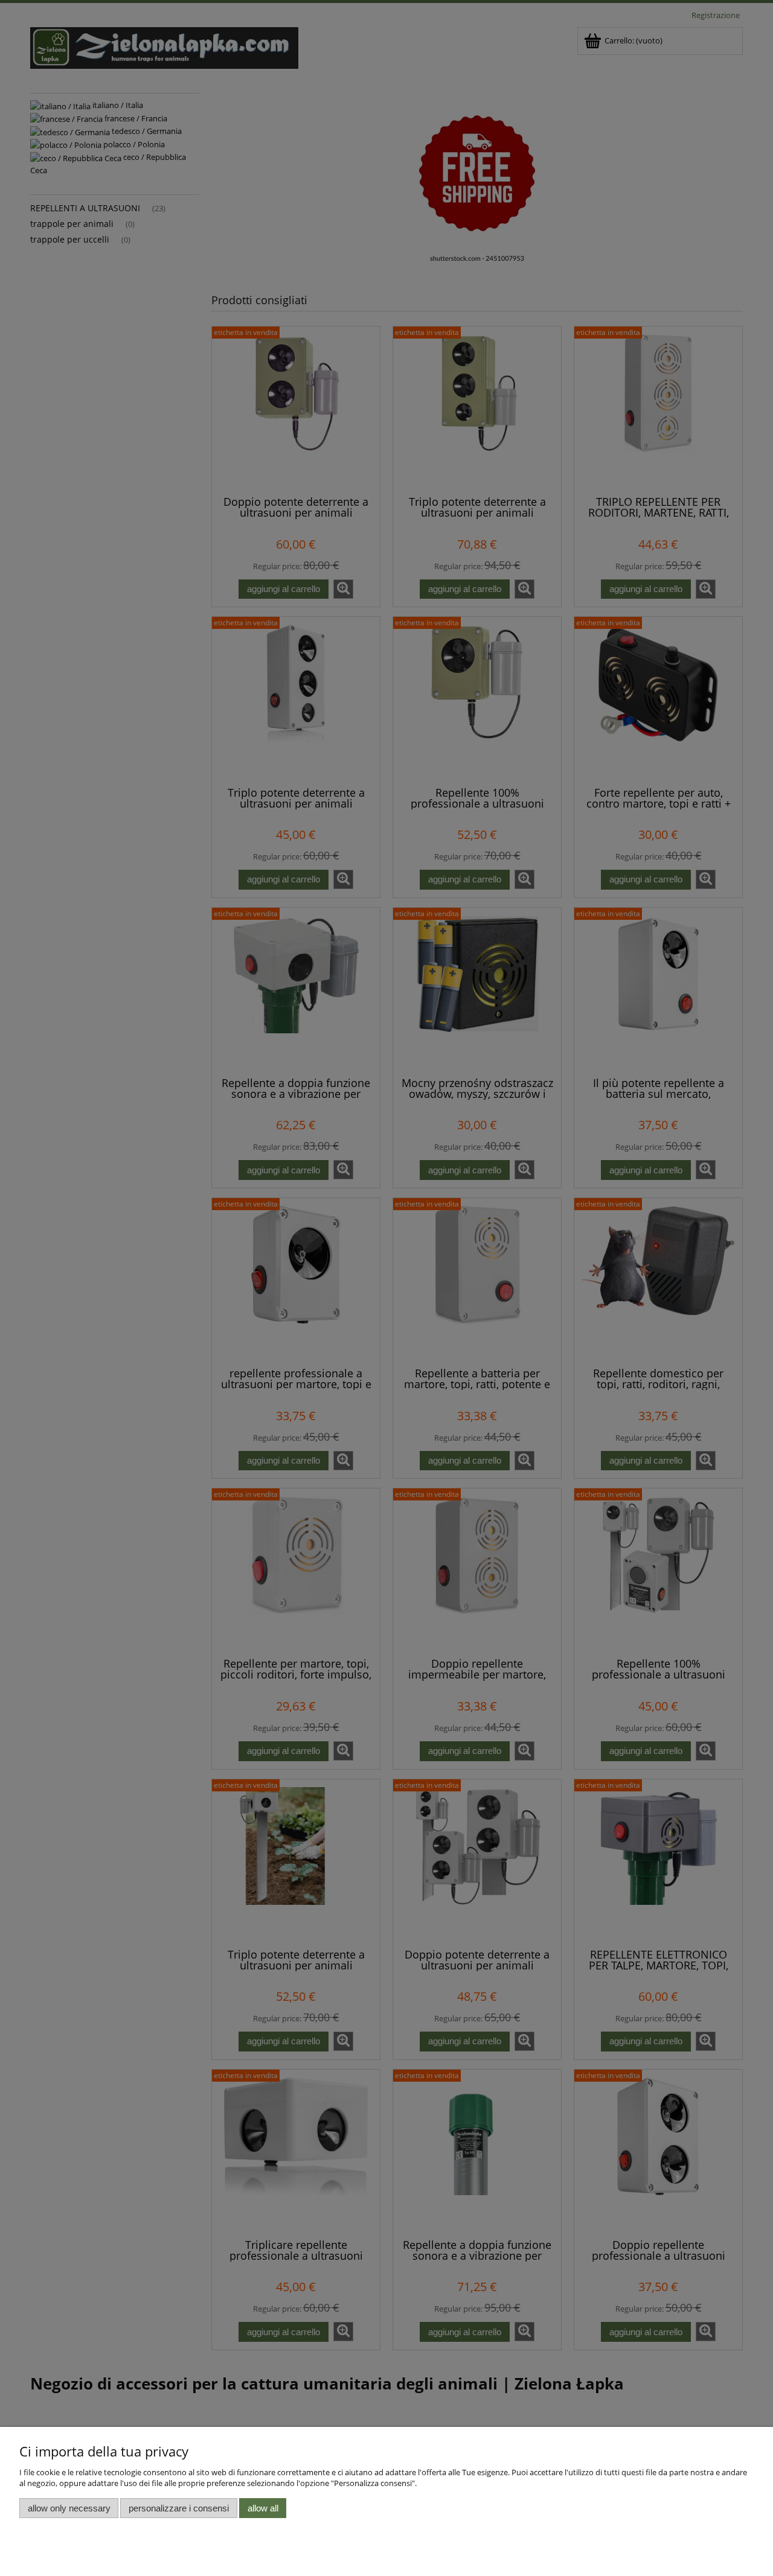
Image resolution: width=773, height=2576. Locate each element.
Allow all (263, 2508)
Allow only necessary (69, 2508)
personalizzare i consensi (179, 2508)
